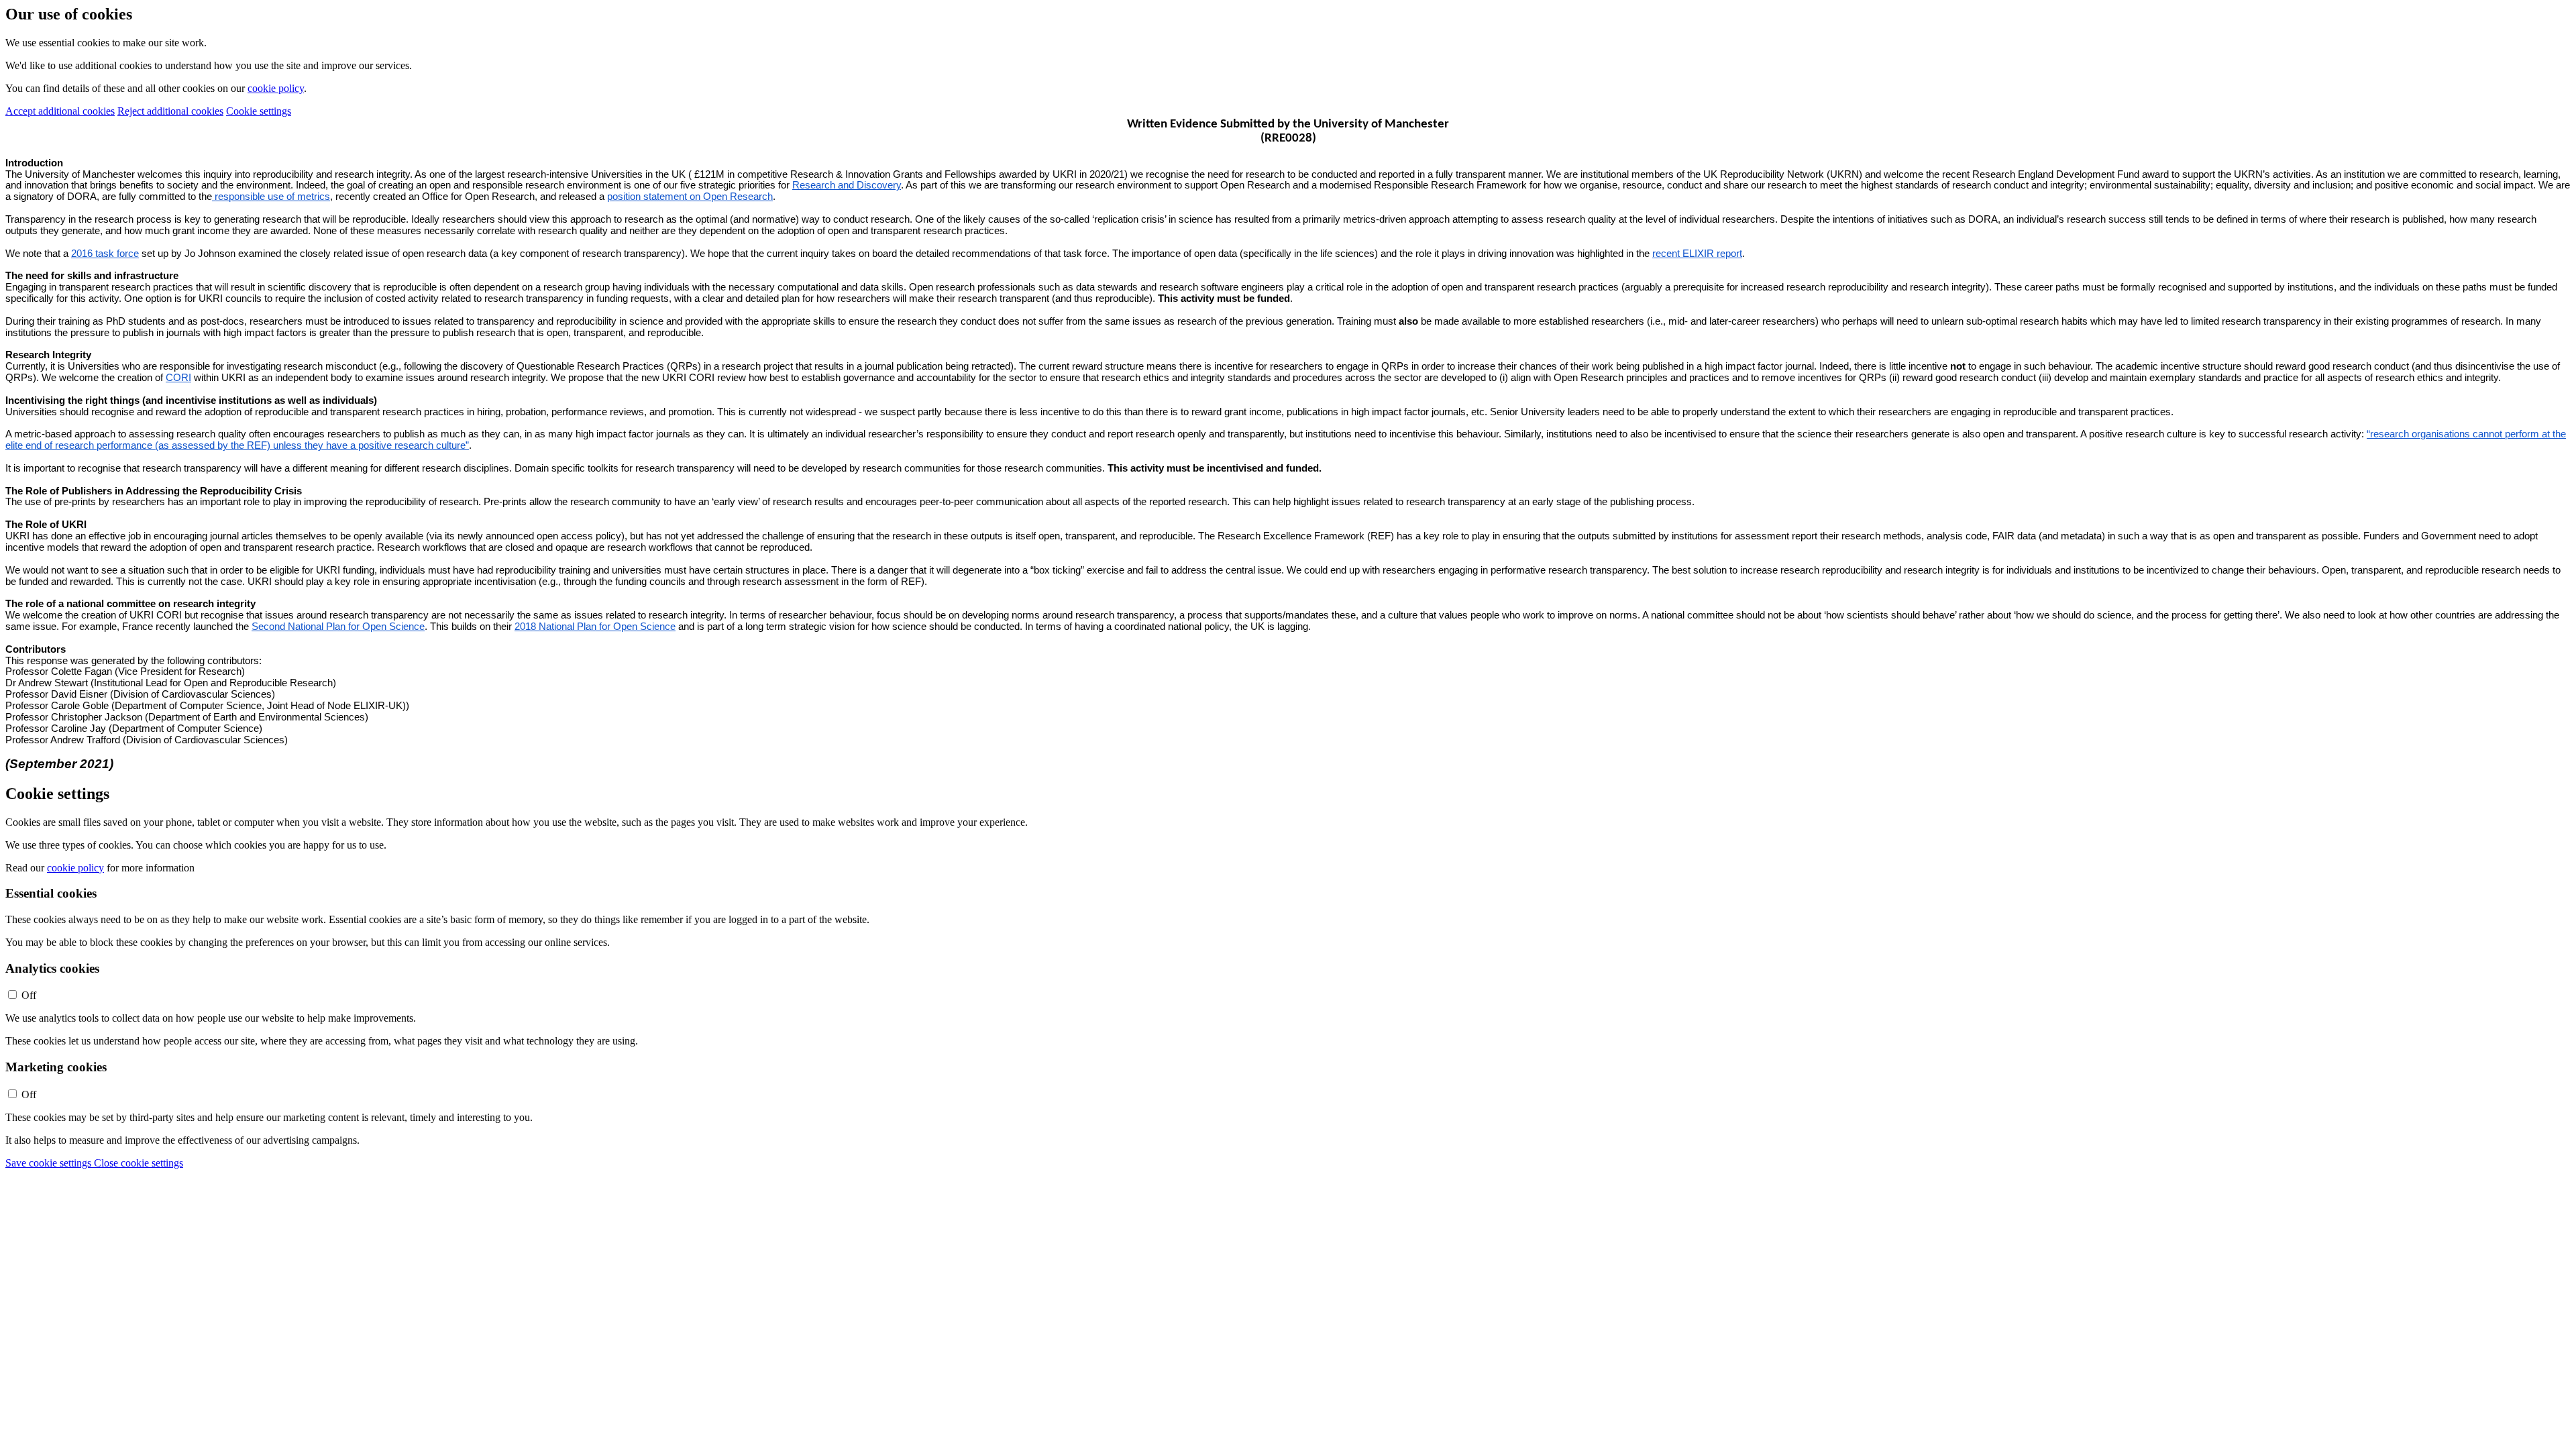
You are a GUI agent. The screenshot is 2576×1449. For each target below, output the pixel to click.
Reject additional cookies (170, 111)
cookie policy (276, 88)
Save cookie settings (50, 1163)
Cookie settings (259, 111)
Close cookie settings (139, 1163)
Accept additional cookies (60, 111)
